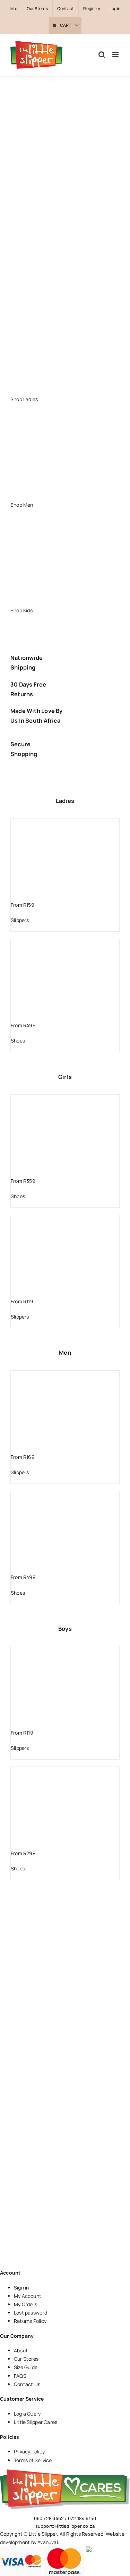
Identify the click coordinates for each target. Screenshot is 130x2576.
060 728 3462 (49, 2518)
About (21, 2350)
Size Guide (26, 2367)
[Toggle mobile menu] (116, 55)
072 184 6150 (82, 2518)
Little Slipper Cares (36, 2422)
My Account (28, 2296)
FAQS (20, 2376)
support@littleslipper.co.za (65, 2526)
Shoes (18, 1041)
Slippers (20, 920)
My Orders (25, 2304)
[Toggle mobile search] (102, 55)
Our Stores (26, 2359)
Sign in (21, 2288)
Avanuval (48, 2542)
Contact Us (27, 2384)
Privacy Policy (29, 2452)
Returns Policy (30, 2321)
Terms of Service (33, 2460)
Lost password (31, 2313)
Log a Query (27, 2414)
